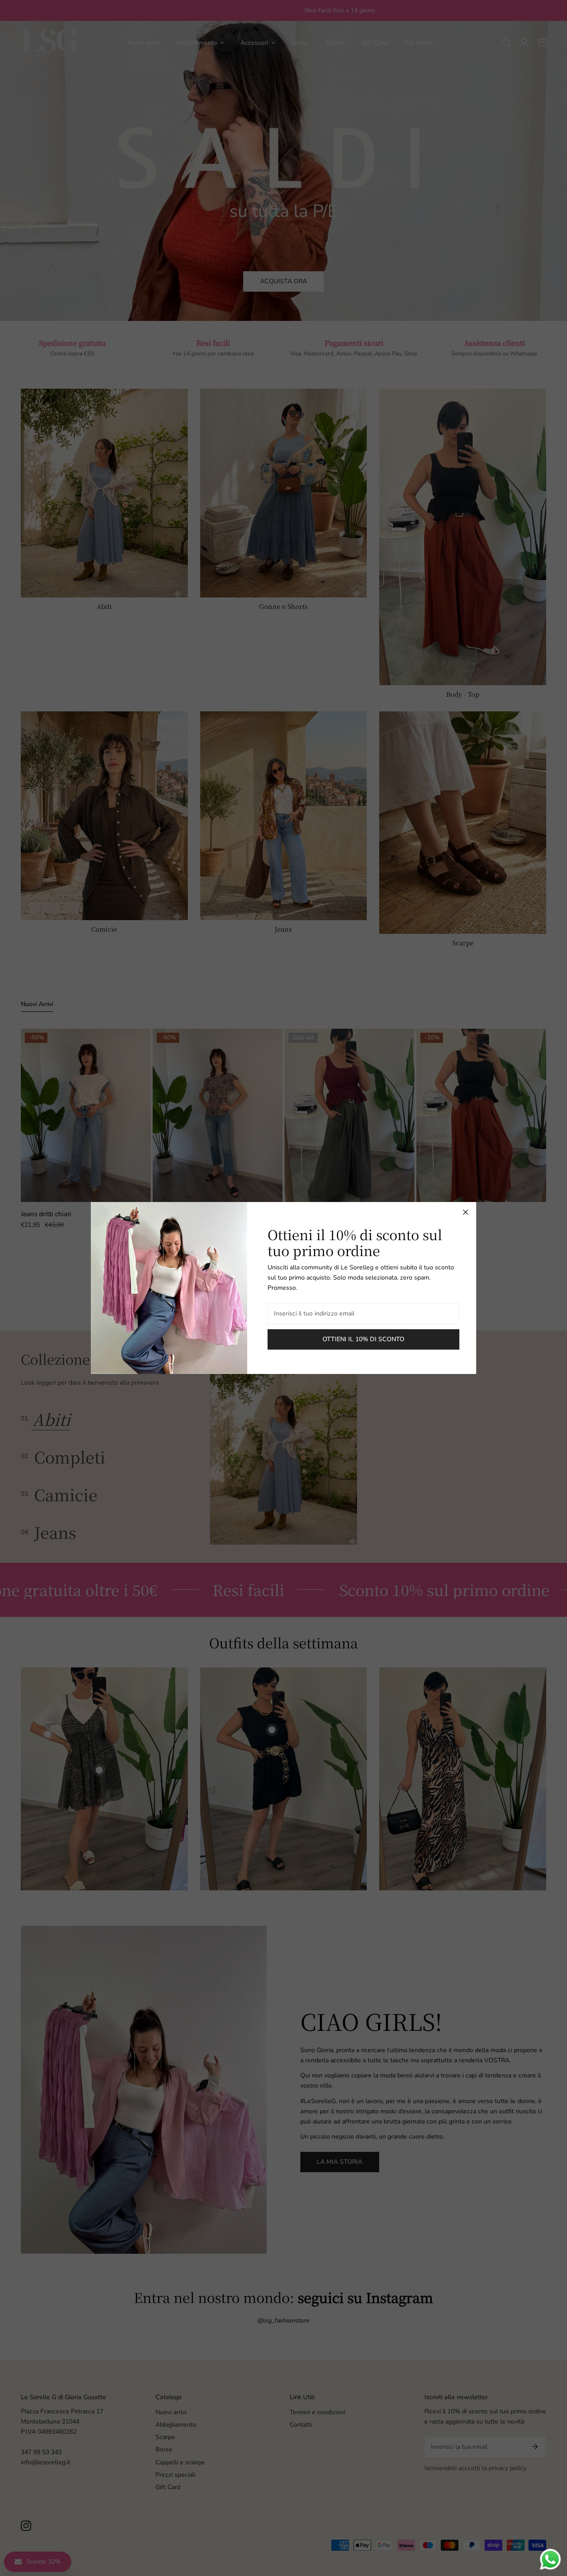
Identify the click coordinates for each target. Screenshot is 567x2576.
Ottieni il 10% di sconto (363, 1339)
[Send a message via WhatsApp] (550, 2559)
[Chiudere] (466, 1212)
